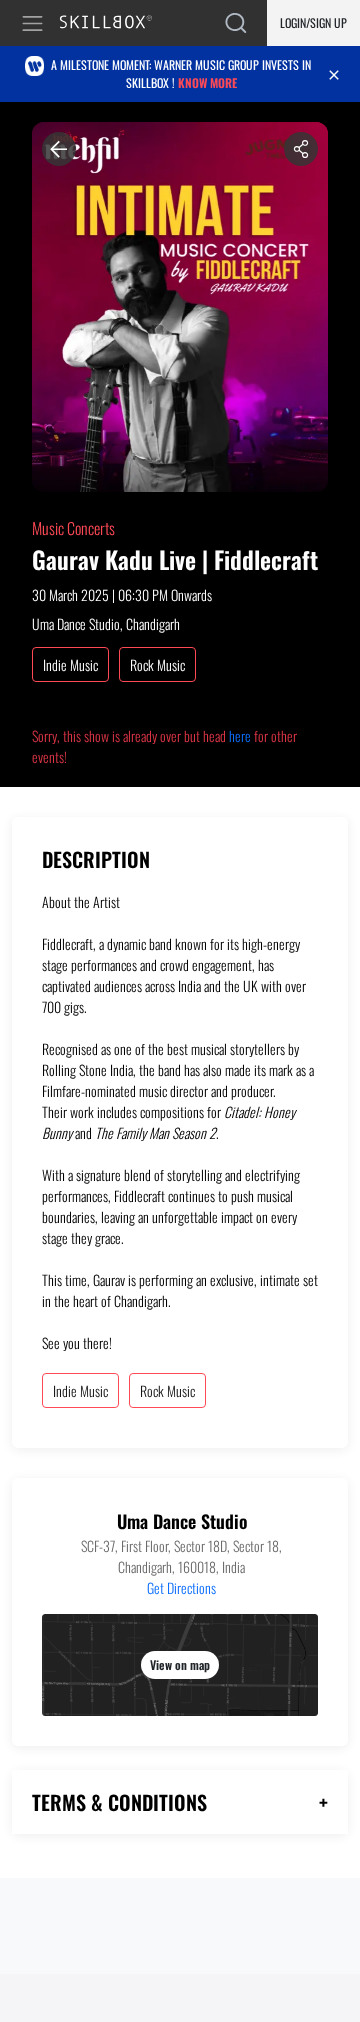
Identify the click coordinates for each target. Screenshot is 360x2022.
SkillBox (114, 23)
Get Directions (181, 1587)
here (240, 735)
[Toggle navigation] (36, 23)
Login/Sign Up (313, 22)
